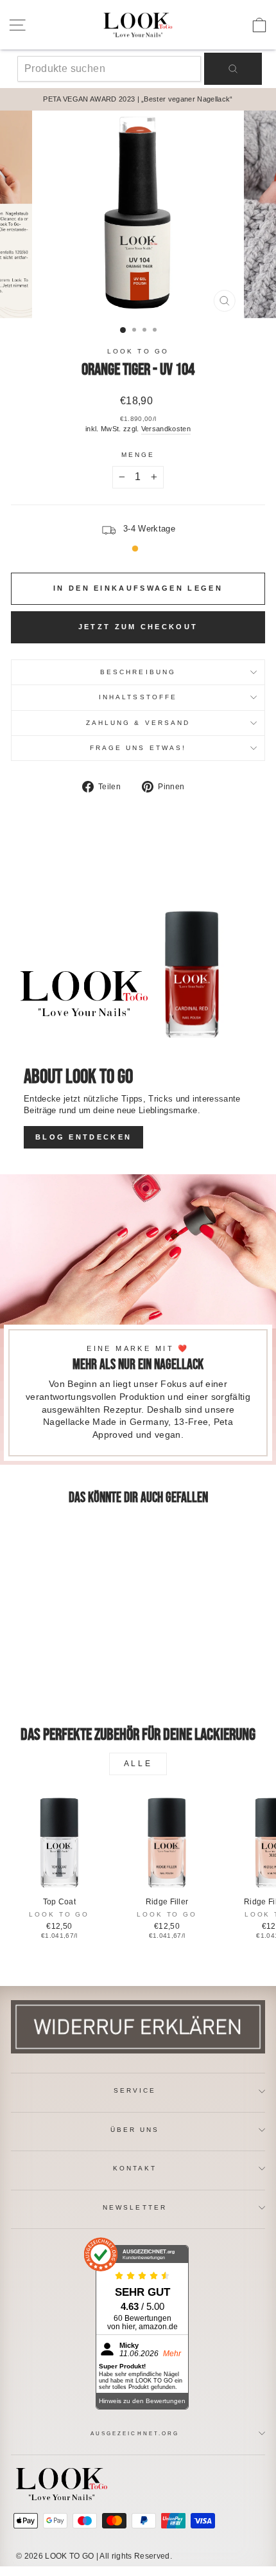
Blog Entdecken (83, 1137)
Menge (138, 455)
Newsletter (135, 2207)
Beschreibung (138, 672)
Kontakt (135, 2168)
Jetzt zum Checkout (138, 627)
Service (135, 2090)
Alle (138, 1764)
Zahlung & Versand (138, 723)
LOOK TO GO (138, 351)
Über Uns (135, 2130)
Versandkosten (166, 429)
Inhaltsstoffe (138, 697)
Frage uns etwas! (138, 748)
